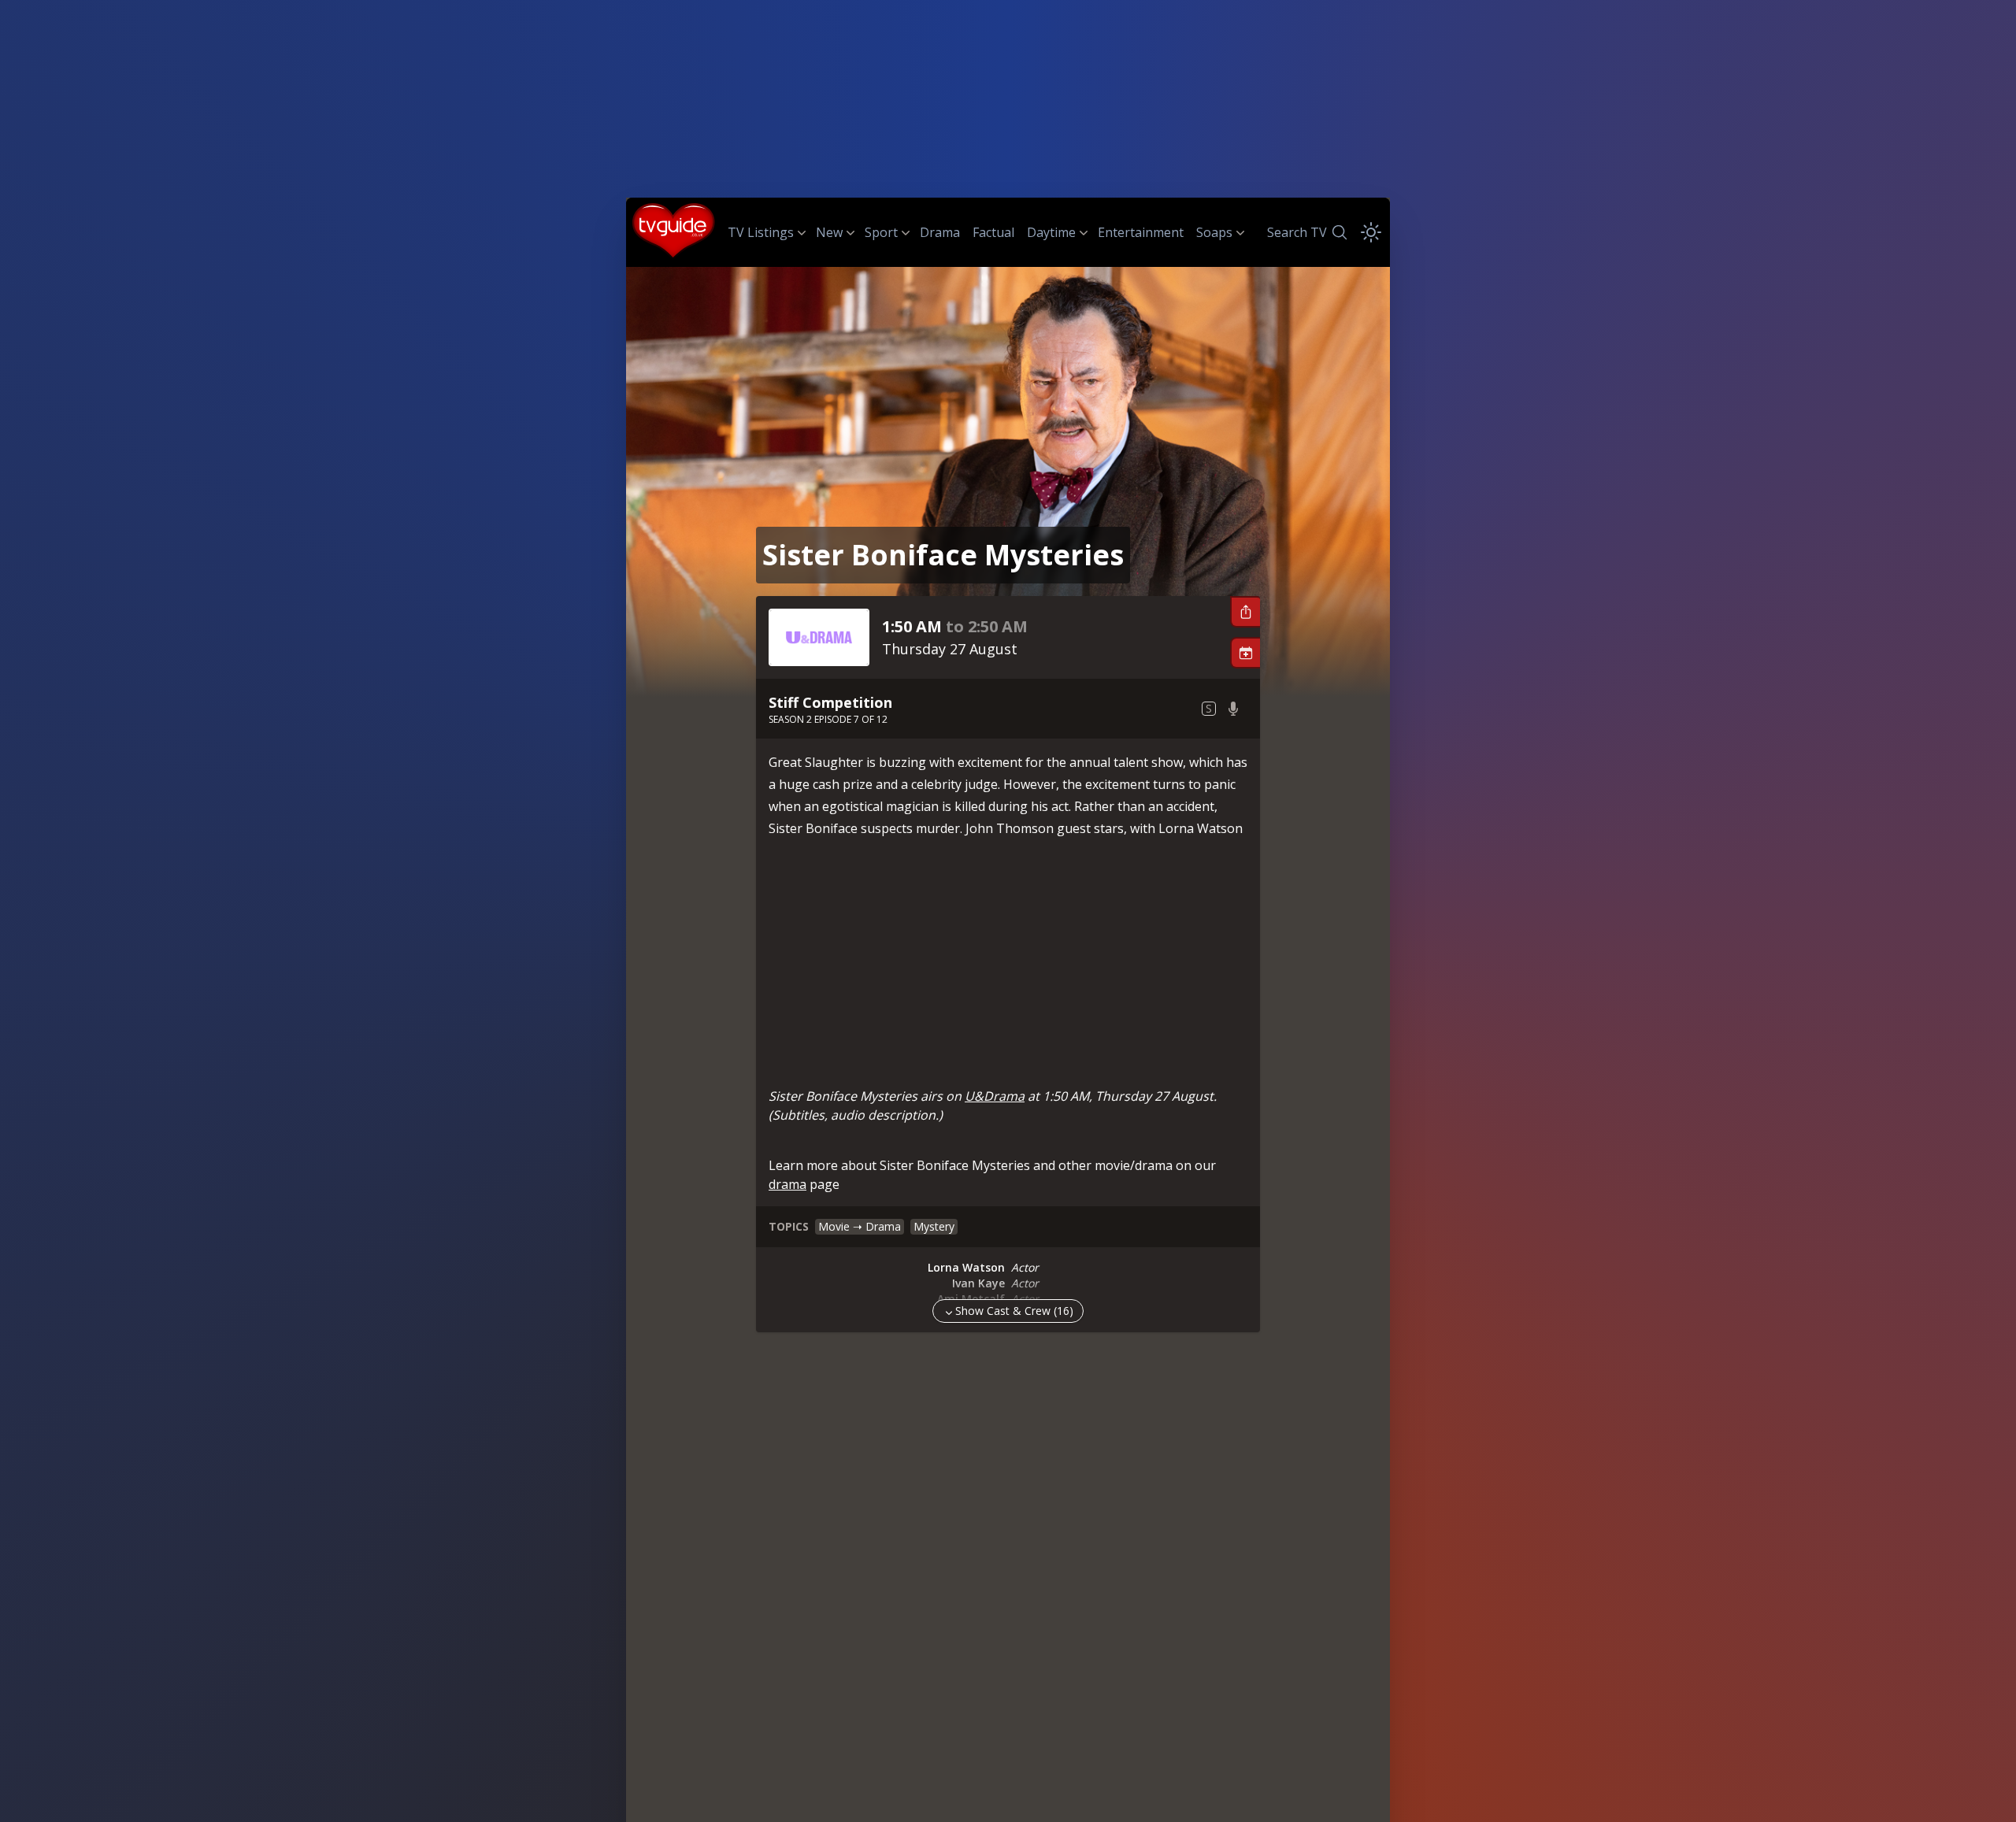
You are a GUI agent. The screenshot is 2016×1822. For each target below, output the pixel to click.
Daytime (1051, 232)
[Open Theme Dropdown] (1371, 232)
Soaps (1214, 232)
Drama (940, 232)
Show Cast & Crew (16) (1014, 1311)
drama (787, 1184)
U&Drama (995, 1096)
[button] (1245, 612)
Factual (993, 232)
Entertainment (1141, 232)
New (829, 232)
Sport (881, 232)
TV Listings (761, 232)
